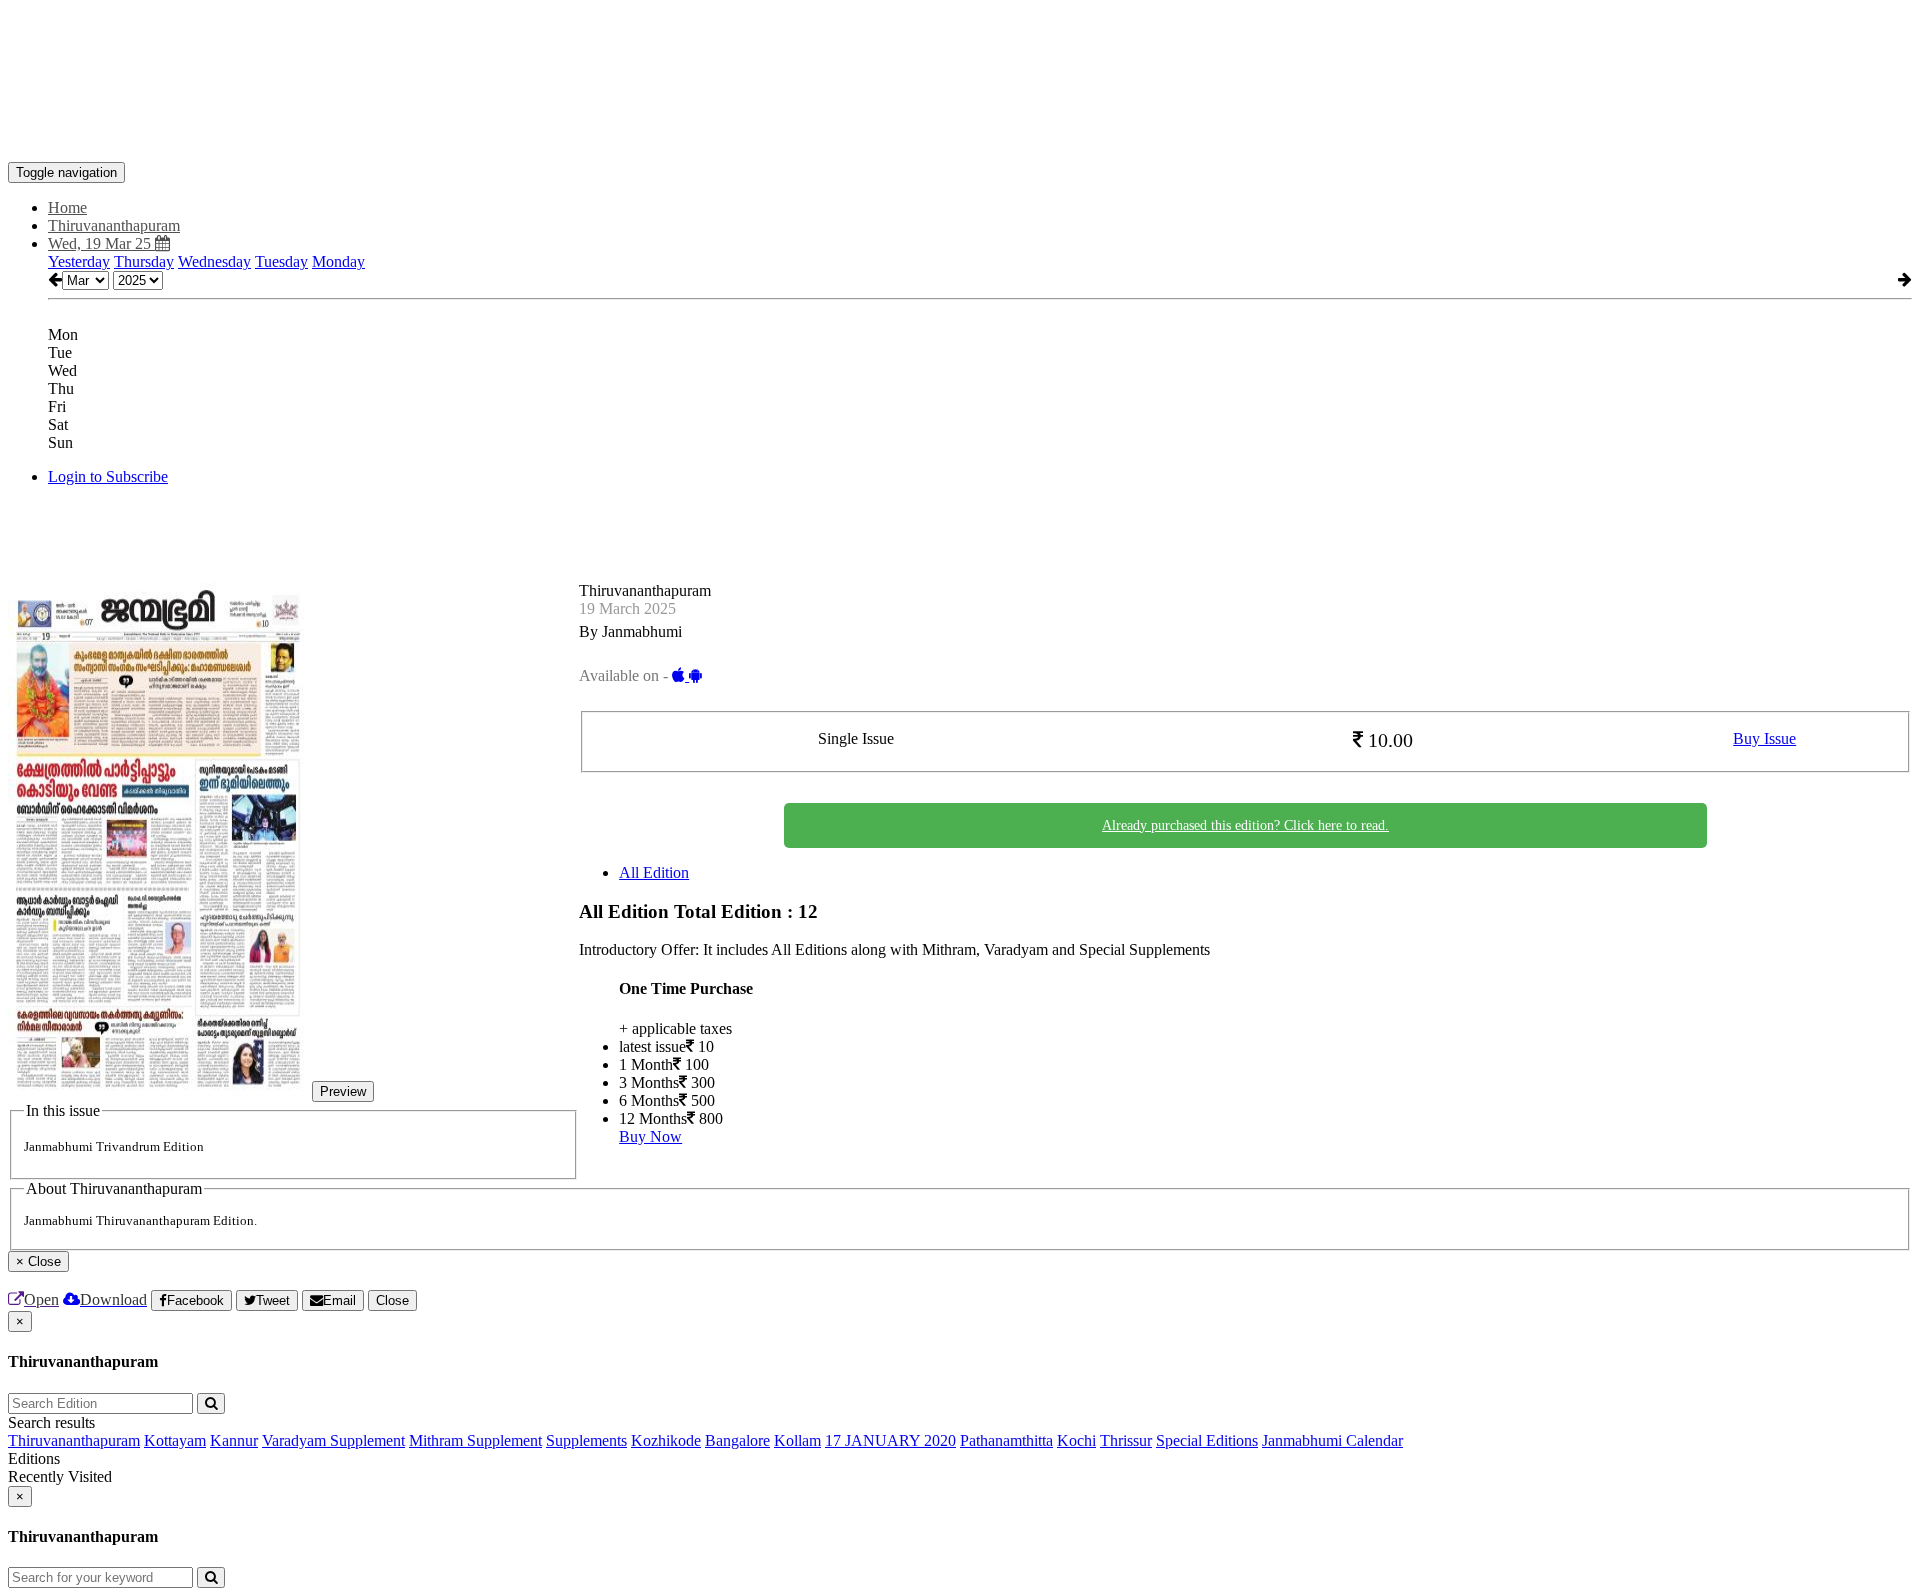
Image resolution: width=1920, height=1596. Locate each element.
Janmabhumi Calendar (1332, 1440)
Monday (338, 261)
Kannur (234, 1440)
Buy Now (650, 1136)
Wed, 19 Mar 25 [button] (101, 243)
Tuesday (281, 261)
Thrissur (1126, 1440)
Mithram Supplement (475, 1440)
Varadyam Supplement (333, 1440)
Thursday (144, 261)
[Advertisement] (372, 53)
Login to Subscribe (108, 476)
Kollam (797, 1440)
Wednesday (214, 261)
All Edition (654, 872)
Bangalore (737, 1440)
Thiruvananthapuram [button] (114, 225)
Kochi (1076, 1440)
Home (67, 207)
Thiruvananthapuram (74, 1440)
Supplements (586, 1440)
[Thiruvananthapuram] (960, 132)
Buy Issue (1764, 738)
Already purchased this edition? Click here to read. (1245, 825)
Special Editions (1207, 1440)
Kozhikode (666, 1440)
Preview (343, 1091)
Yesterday (79, 261)
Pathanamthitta (1006, 1440)
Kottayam (175, 1440)
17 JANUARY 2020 (890, 1440)
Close (392, 1300)
